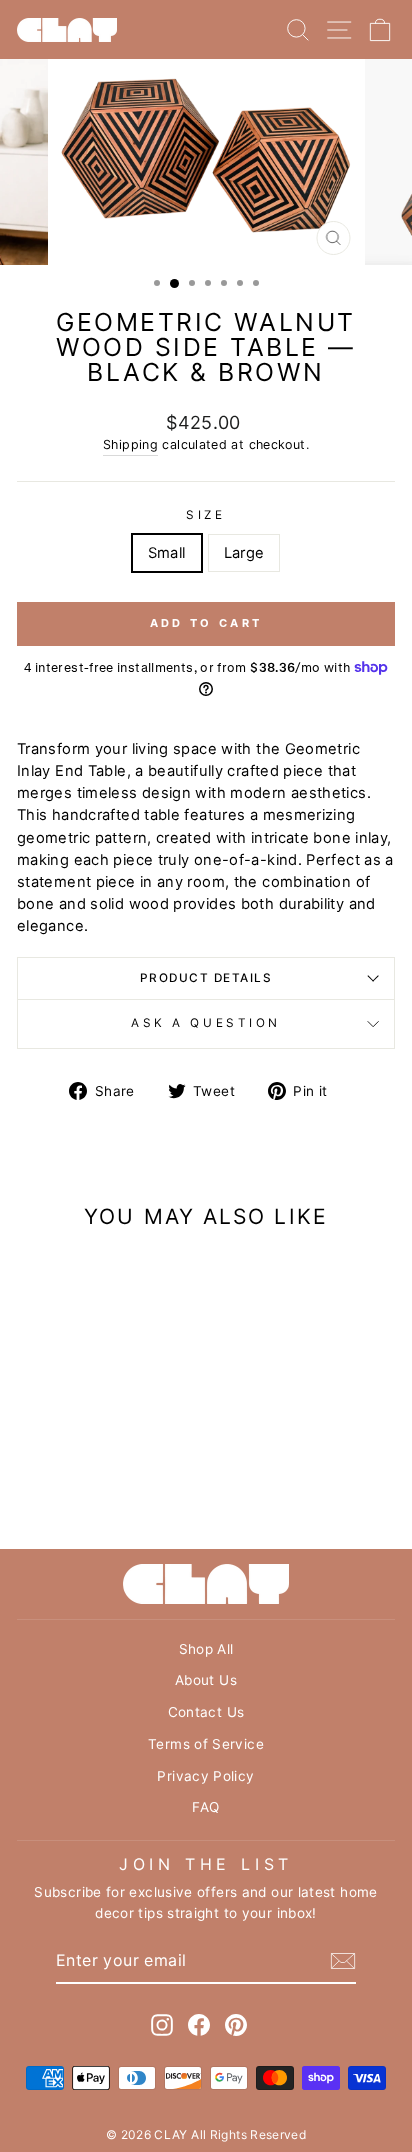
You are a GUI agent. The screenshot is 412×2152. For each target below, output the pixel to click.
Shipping (130, 444)
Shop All (206, 1649)
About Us (206, 1680)
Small (167, 553)
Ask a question (205, 1023)
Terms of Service (206, 1744)
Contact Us (206, 1712)
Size (205, 515)
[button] (206, 979)
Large (244, 553)
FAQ (205, 1807)
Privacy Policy (205, 1776)
